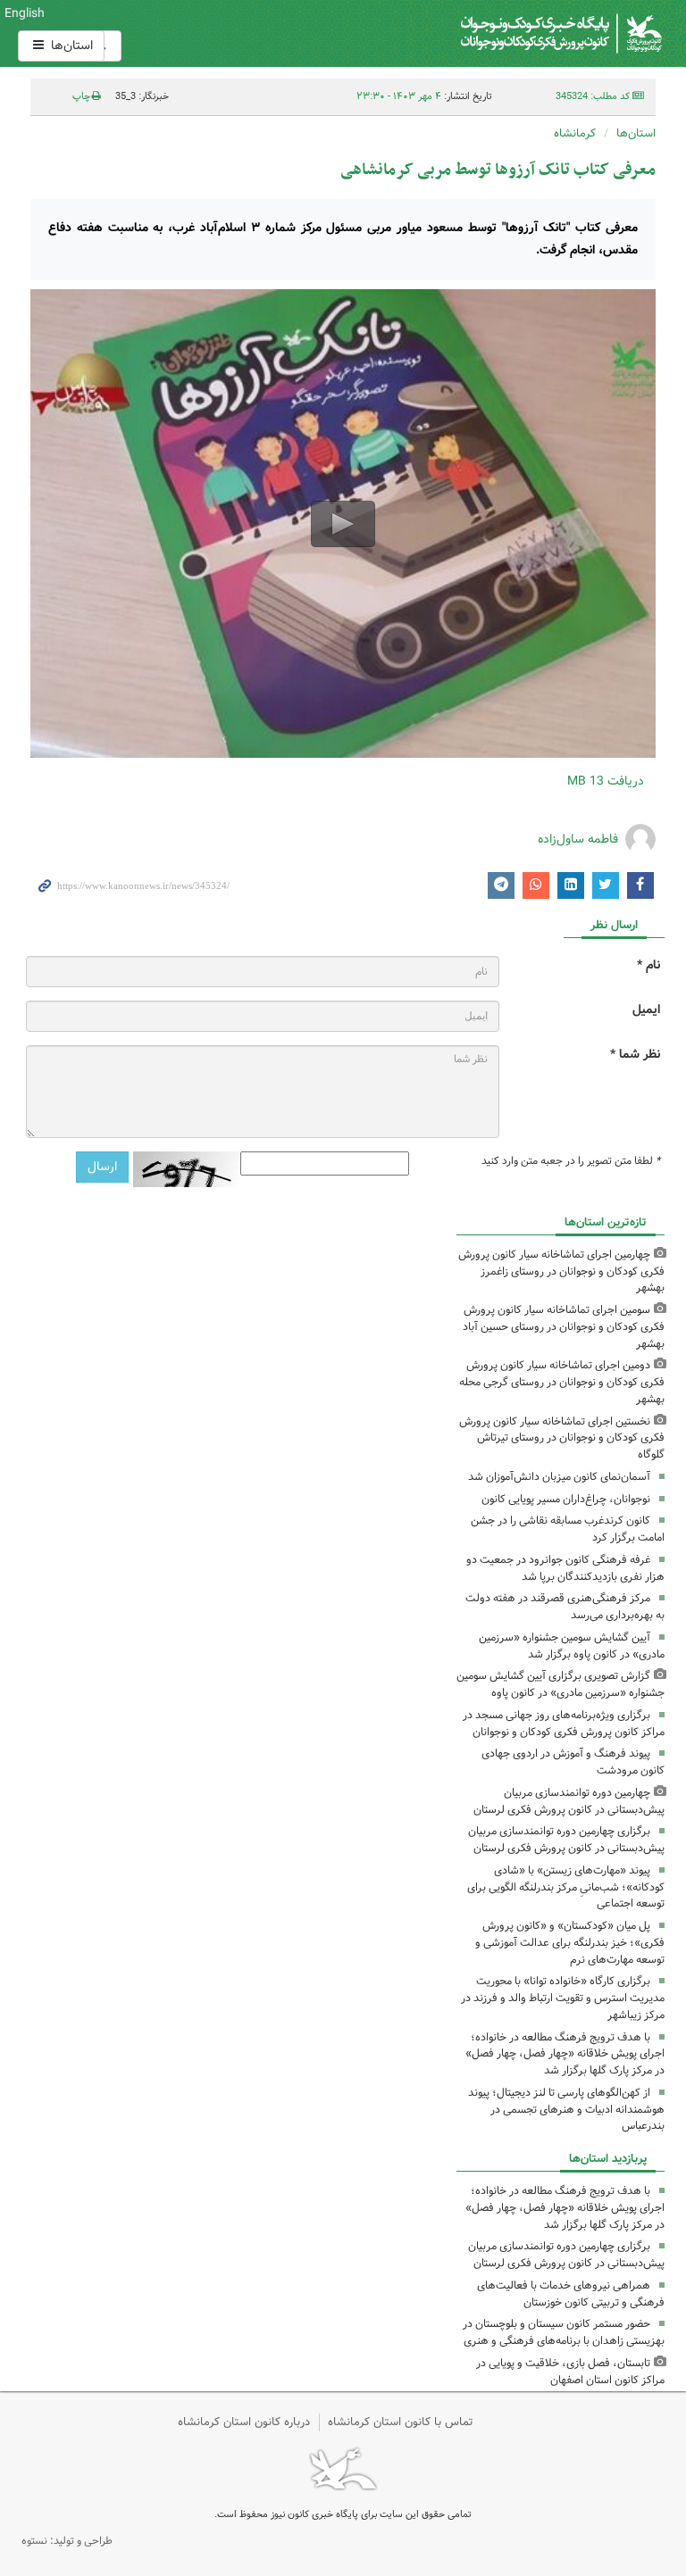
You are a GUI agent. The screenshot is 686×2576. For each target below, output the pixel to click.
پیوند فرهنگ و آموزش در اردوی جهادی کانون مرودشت (573, 1762)
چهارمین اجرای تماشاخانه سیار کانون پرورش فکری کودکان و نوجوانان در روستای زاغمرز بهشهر (561, 1271)
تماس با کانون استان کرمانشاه (401, 2422)
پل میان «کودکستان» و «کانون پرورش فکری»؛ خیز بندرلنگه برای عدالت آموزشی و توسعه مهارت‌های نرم (570, 1943)
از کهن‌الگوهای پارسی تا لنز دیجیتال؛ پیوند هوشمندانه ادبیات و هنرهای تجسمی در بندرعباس (566, 2110)
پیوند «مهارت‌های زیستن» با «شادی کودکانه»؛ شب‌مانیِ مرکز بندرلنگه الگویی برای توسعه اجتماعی (566, 1887)
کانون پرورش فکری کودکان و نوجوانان (452, 33)
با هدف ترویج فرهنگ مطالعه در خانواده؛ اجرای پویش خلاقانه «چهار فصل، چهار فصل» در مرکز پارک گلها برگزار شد (565, 2054)
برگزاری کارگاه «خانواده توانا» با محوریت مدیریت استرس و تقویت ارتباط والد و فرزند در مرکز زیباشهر (563, 1998)
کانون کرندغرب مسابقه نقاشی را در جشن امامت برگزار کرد (568, 1529)
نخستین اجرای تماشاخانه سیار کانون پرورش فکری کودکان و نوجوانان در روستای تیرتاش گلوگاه (562, 1438)
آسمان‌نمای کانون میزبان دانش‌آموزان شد (559, 1477)
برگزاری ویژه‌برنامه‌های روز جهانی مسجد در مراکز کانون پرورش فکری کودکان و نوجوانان (564, 1724)
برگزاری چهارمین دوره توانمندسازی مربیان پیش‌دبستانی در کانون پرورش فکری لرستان (566, 1840)
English (25, 13)
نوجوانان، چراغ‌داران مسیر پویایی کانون (566, 1499)
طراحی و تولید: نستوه (67, 2541)
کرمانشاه (575, 133)
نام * (648, 965)
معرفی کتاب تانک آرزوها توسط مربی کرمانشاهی (498, 170)
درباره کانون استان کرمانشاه (244, 2422)
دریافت (606, 781)
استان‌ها (70, 46)
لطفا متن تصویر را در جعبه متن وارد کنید (571, 1161)
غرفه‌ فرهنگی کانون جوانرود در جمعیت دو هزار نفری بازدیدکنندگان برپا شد (565, 1568)
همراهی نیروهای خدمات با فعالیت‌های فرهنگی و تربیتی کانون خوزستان (571, 2294)
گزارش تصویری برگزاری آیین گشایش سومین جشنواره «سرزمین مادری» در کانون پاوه (561, 1684)
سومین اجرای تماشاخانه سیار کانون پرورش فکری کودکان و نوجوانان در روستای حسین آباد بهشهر (564, 1327)
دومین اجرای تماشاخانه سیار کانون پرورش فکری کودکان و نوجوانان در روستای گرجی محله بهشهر (562, 1382)
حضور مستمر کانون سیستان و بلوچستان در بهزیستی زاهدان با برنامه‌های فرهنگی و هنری (564, 2332)
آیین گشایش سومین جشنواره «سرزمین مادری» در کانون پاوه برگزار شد (572, 1646)
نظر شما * (635, 1055)
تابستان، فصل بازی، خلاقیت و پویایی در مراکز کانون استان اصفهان (570, 2372)
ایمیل (646, 1010)
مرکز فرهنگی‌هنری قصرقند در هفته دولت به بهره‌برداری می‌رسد (565, 1607)
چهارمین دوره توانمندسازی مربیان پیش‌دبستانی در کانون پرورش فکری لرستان (569, 1801)
